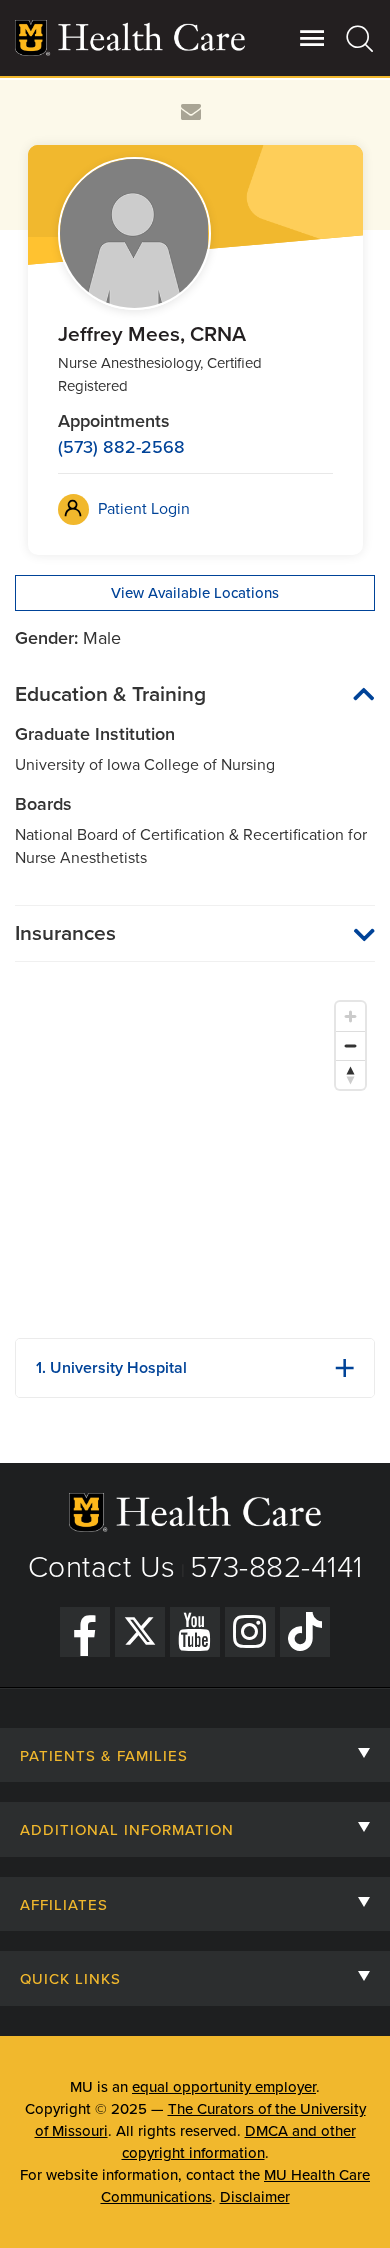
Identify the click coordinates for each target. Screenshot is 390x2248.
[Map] (195, 1157)
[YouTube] (195, 1632)
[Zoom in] (350, 1016)
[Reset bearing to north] (350, 1074)
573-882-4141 (276, 1567)
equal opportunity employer (224, 2087)
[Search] (360, 38)
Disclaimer (255, 2197)
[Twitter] (140, 1632)
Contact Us (102, 1567)
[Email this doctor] (191, 112)
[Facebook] (85, 1632)
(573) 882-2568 (121, 447)
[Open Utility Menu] (312, 38)
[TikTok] (305, 1632)
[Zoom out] (350, 1045)
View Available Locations (195, 593)
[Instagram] (250, 1632)
